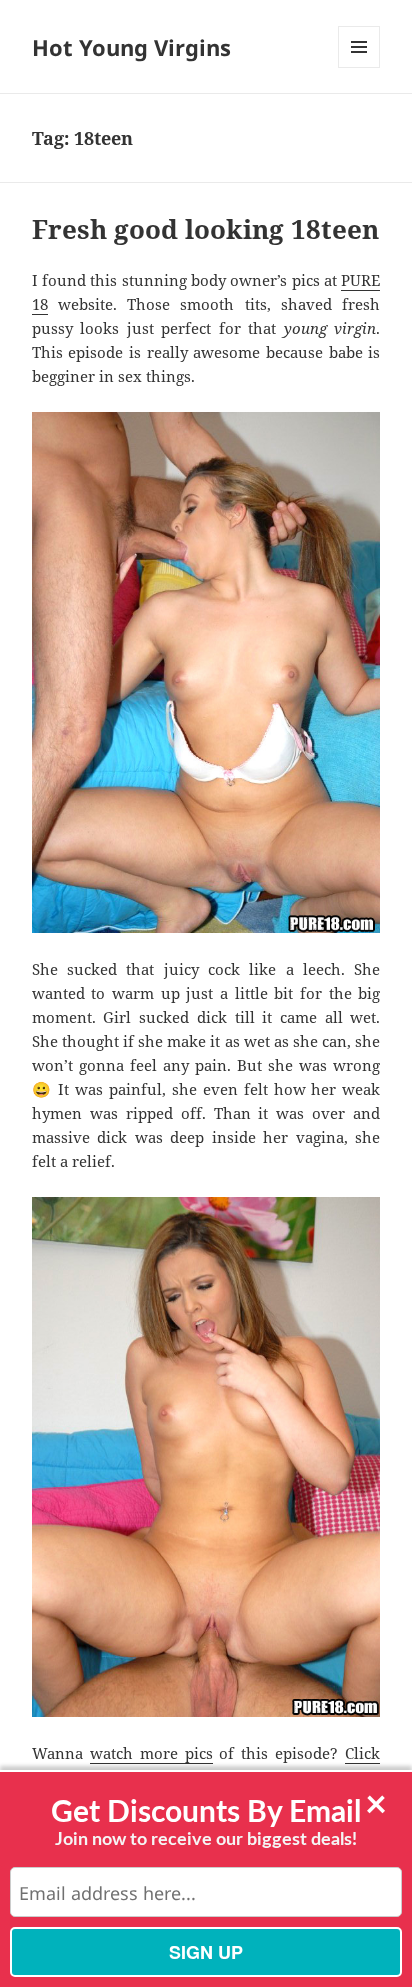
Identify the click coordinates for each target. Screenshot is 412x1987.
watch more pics (151, 1753)
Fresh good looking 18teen (205, 229)
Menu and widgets (359, 67)
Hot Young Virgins (131, 47)
